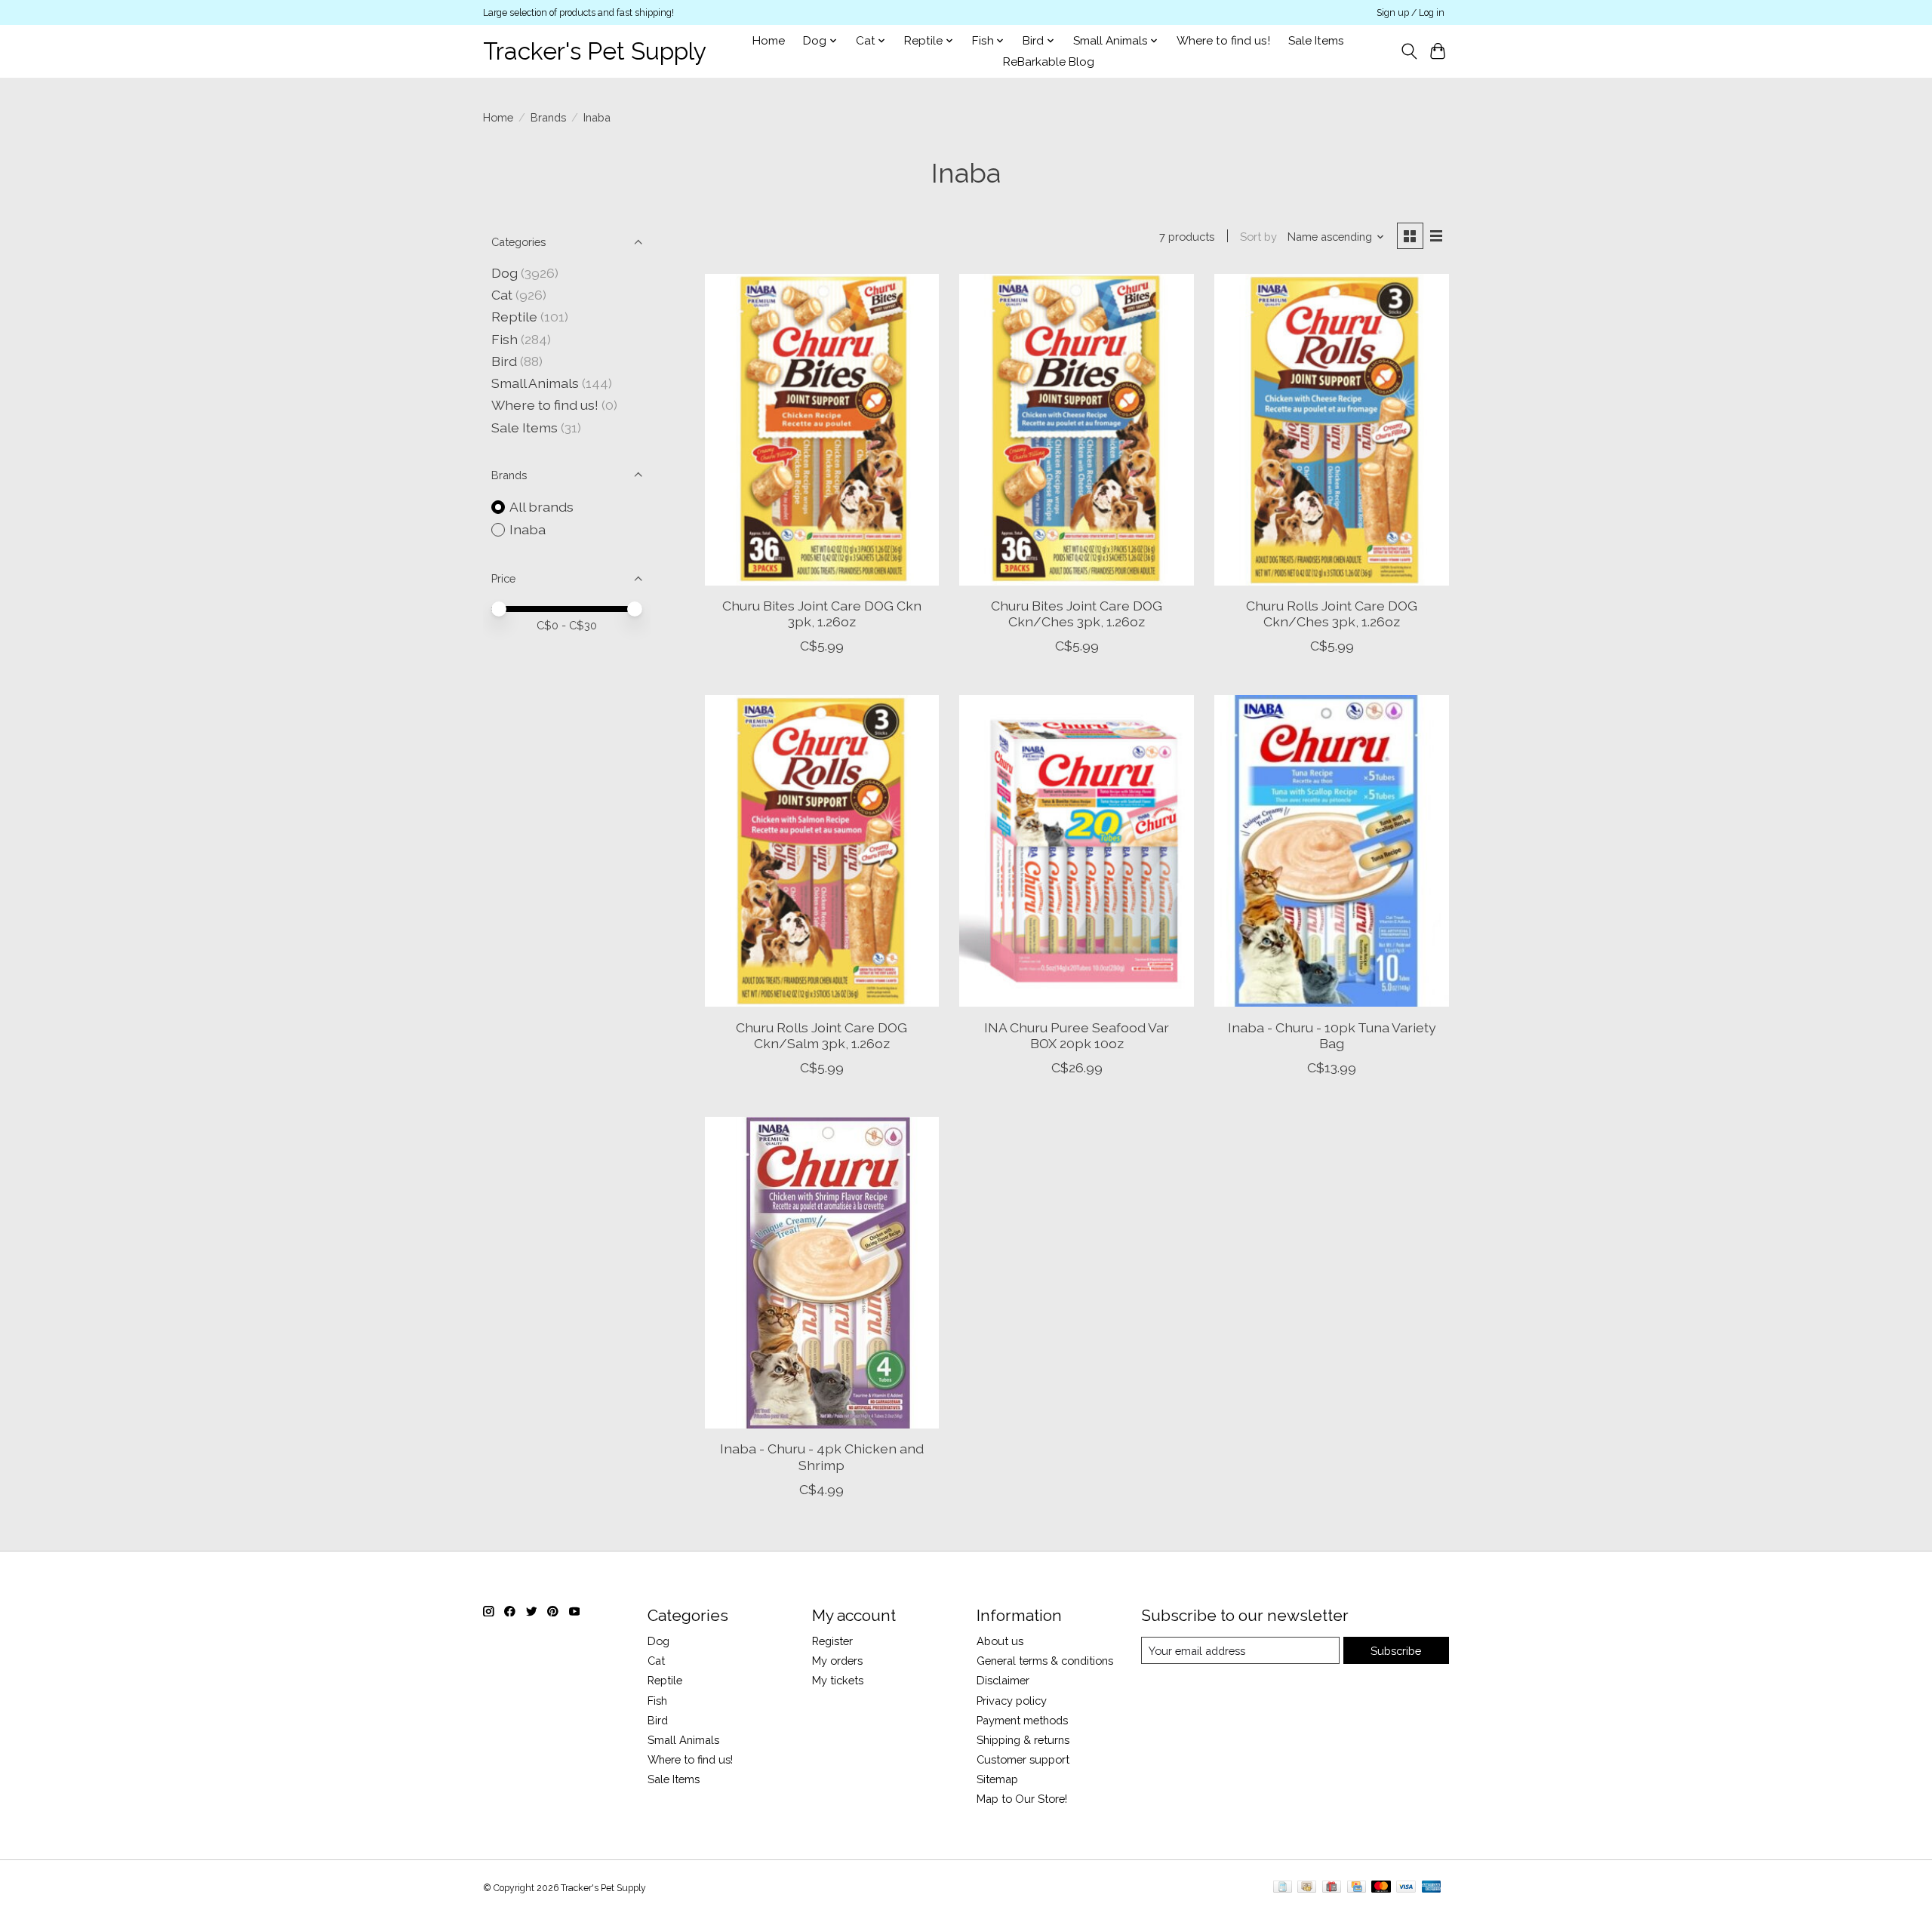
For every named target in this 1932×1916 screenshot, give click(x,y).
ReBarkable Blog (1049, 62)
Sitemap (997, 1779)
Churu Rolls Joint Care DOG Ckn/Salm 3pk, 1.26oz (821, 1035)
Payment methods (1022, 1720)
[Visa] (1406, 1888)
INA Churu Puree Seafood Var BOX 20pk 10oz (1077, 1035)
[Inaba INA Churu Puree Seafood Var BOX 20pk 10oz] (1076, 851)
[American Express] (1432, 1888)
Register (832, 1641)
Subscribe (1396, 1651)
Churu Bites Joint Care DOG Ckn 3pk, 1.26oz (822, 614)
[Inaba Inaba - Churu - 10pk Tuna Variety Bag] (1331, 851)
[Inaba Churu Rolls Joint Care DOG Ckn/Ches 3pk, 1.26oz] (1331, 430)
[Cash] (1307, 1888)
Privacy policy (1012, 1701)
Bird (504, 361)
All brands (541, 507)
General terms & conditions (1045, 1661)
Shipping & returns (1023, 1740)
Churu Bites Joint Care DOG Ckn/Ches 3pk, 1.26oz (1077, 614)
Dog (505, 273)
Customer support (1023, 1759)
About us (1000, 1641)
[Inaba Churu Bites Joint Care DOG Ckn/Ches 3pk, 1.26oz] (1076, 430)
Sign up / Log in (1411, 13)
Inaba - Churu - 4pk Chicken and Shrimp (822, 1456)
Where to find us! (1223, 41)
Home (769, 41)
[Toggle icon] (1409, 51)
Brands (548, 117)
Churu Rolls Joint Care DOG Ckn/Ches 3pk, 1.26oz (1332, 614)
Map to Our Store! (1022, 1799)
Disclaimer (1003, 1680)
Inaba (528, 529)
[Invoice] (1283, 1888)
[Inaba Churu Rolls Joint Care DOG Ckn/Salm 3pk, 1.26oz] (822, 851)
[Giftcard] (1332, 1888)
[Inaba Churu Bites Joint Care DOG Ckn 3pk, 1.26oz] (822, 430)
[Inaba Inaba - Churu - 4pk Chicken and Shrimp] (822, 1273)
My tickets (838, 1680)
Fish (505, 339)
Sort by (1258, 237)
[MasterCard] (1381, 1888)
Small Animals (535, 383)
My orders (837, 1661)
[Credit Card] (1357, 1888)
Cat (502, 295)
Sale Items (1316, 41)
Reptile (514, 317)
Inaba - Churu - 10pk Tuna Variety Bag (1332, 1035)
